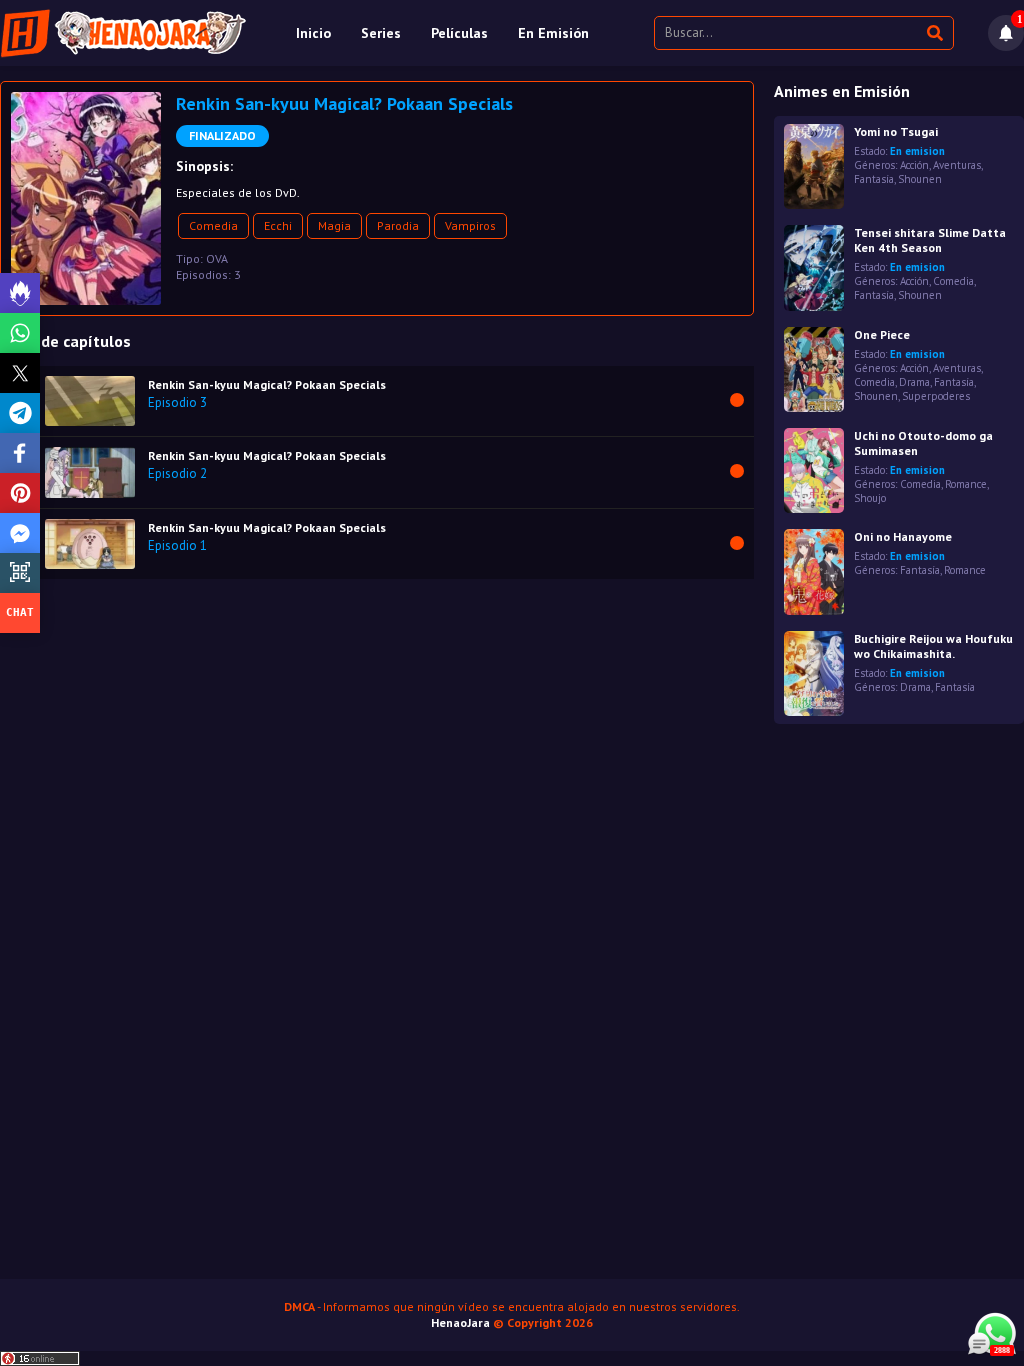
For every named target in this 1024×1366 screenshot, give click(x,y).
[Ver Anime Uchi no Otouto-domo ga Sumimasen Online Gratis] (814, 470)
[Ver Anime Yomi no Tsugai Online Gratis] (814, 166)
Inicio (313, 33)
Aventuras (957, 165)
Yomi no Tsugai (896, 131)
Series (381, 33)
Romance (966, 484)
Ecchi (278, 225)
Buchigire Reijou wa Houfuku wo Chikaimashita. (933, 646)
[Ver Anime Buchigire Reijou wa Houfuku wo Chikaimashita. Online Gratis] (814, 673)
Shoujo (870, 498)
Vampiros (470, 225)
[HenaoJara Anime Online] (123, 33)
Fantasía (874, 179)
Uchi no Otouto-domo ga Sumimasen (923, 443)
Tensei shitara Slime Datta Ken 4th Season (930, 240)
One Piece (882, 334)
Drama (914, 382)
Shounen (920, 179)
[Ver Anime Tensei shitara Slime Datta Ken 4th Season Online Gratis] (814, 267)
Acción (914, 165)
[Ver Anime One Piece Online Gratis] (814, 369)
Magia (334, 225)
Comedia (213, 225)
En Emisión (553, 33)
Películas (459, 33)
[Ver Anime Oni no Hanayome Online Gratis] (814, 571)
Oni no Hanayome (903, 536)
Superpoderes (936, 396)
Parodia (398, 225)
